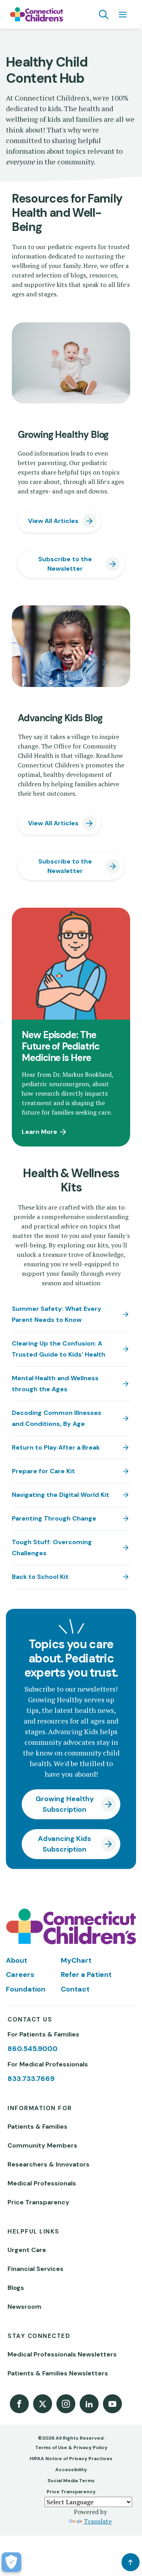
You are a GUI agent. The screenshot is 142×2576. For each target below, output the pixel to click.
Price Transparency (38, 2202)
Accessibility (71, 2470)
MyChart (76, 1960)
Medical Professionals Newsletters (62, 2354)
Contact (75, 1989)
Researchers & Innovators (49, 2164)
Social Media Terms (71, 2481)
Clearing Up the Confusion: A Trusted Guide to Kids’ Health (59, 1349)
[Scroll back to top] (131, 2562)
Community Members (42, 2145)
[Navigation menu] (123, 15)
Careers (20, 1975)
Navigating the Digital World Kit (61, 1495)
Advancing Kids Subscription (64, 1844)
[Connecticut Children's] (36, 15)
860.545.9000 (33, 2049)
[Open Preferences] (11, 2562)
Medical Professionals (42, 2183)
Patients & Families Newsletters (58, 2373)
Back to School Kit (40, 1577)
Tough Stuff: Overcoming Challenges (52, 1548)
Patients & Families (37, 2127)
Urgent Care (27, 2250)
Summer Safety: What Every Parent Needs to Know (57, 1314)
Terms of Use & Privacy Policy (71, 2448)
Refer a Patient (86, 1975)
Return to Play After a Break (56, 1447)
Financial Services (35, 2269)
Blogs (16, 2288)
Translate (98, 2521)
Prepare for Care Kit (43, 1471)
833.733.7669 (31, 2079)
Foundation (26, 1989)
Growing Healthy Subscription (65, 1804)
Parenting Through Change (54, 1518)
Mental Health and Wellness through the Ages (55, 1384)
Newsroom (24, 2307)
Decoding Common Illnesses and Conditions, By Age (57, 1418)
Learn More (39, 1132)
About (17, 1960)
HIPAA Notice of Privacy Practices (71, 2459)
